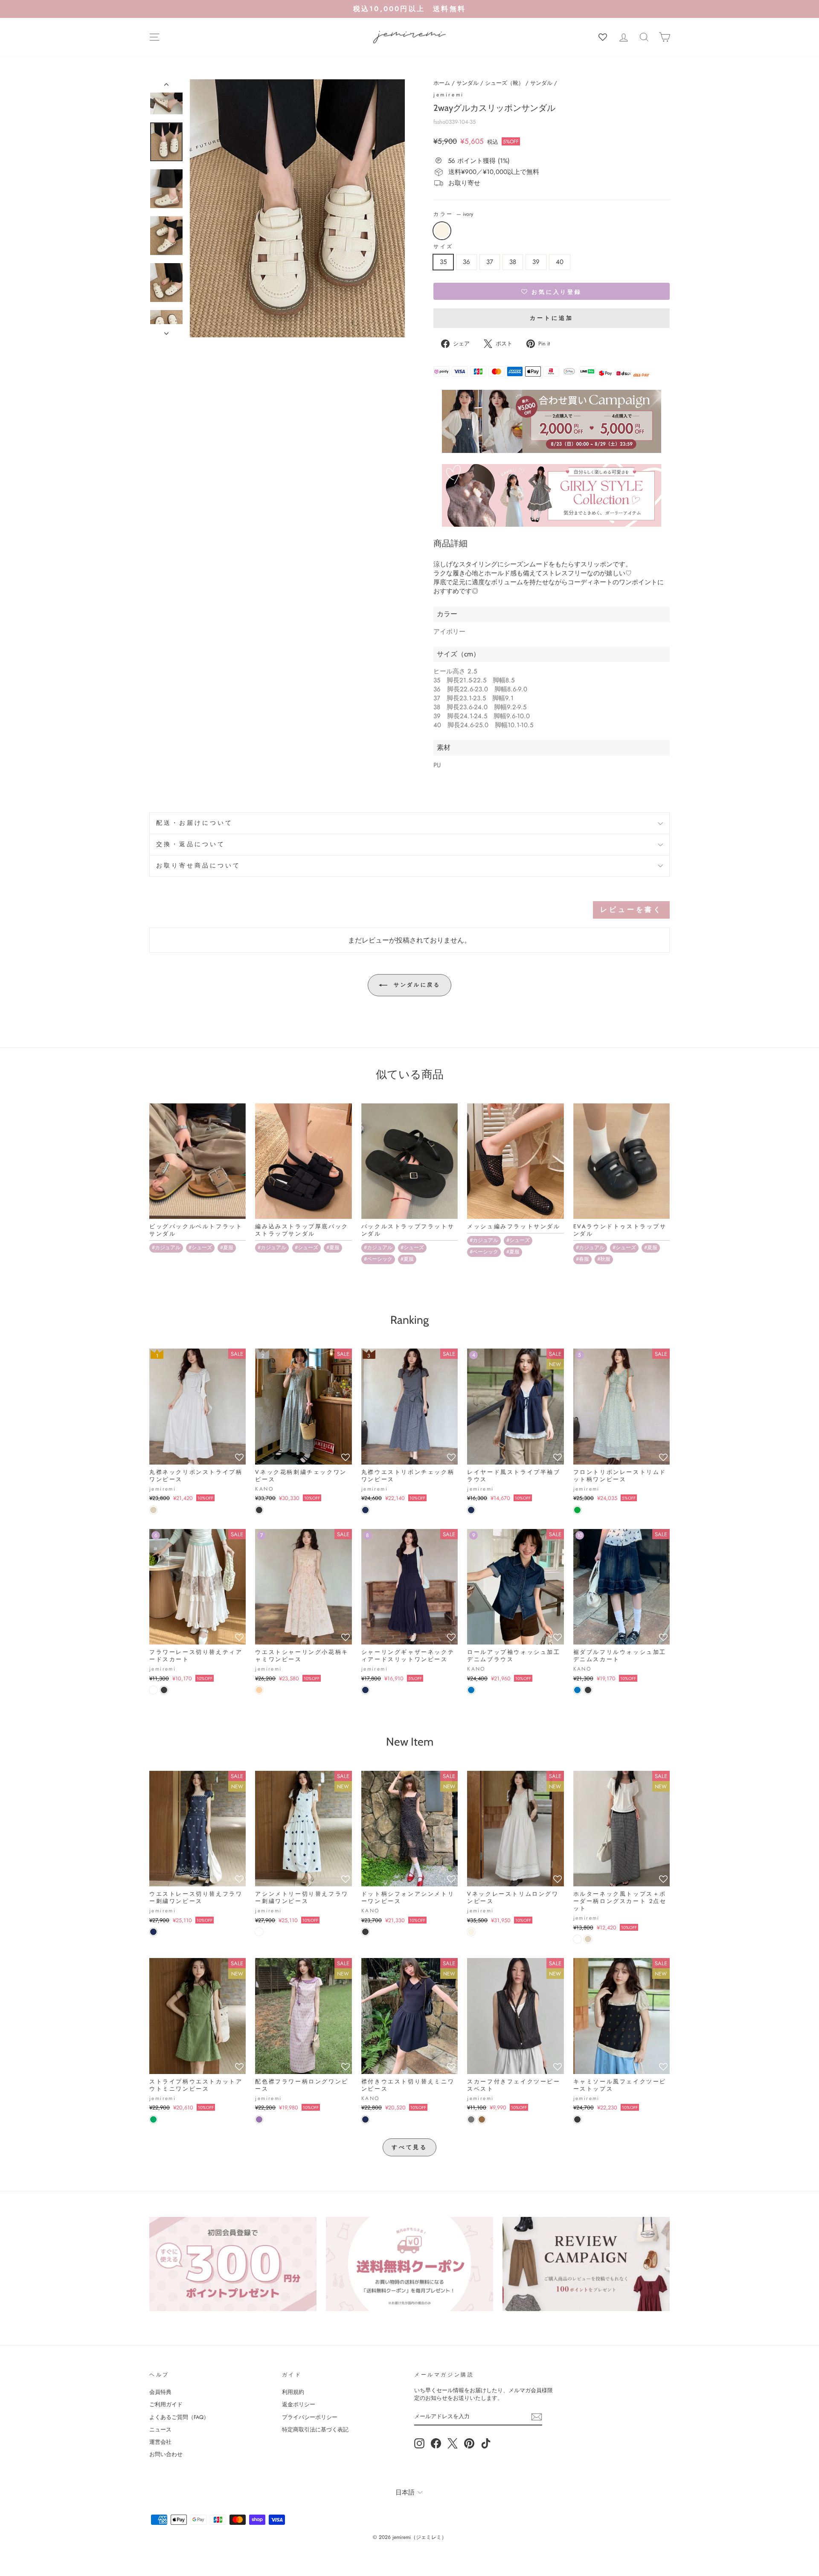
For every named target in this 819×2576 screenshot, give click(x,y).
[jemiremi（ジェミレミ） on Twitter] (453, 2443)
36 (466, 262)
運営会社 (160, 2442)
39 (536, 262)
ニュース (160, 2430)
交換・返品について (191, 844)
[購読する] (537, 2417)
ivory (442, 231)
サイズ (443, 247)
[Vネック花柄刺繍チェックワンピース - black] (259, 1510)
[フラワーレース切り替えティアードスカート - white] (153, 1690)
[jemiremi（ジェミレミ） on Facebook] (436, 2443)
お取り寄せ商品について (199, 866)
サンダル (468, 83)
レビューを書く (631, 909)
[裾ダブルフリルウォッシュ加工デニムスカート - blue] (577, 1690)
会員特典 (160, 2392)
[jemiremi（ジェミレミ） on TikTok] (486, 2443)
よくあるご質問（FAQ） (179, 2417)
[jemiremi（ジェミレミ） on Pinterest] (469, 2443)
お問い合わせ (166, 2454)
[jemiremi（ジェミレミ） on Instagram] (419, 2443)
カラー (453, 214)
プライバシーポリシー (310, 2417)
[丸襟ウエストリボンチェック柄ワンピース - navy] (365, 1510)
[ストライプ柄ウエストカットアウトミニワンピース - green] (153, 2119)
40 (560, 262)
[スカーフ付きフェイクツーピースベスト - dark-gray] (471, 2119)
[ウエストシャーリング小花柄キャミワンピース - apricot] (259, 1690)
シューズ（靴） (504, 83)
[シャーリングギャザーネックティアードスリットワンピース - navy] (365, 1690)
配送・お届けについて (195, 823)
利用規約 (293, 2392)
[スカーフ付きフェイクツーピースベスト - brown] (482, 2119)
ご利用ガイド (166, 2404)
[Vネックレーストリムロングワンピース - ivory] (471, 1932)
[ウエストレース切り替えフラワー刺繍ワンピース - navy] (153, 1932)
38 (513, 262)
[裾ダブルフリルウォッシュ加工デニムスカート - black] (588, 1690)
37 (490, 262)
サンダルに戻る (416, 985)
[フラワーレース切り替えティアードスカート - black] (164, 1690)
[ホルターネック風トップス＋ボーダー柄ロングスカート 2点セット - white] (577, 1939)
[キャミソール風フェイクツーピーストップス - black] (577, 2119)
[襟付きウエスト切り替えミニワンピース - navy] (365, 2119)
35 (443, 262)
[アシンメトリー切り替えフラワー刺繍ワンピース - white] (259, 1932)
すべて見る (410, 2147)
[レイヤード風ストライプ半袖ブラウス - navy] (471, 1510)
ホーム (442, 83)
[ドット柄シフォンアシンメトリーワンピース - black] (365, 1932)
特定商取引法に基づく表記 (315, 2430)
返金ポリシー (299, 2404)
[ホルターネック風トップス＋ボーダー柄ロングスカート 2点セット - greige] (588, 1939)
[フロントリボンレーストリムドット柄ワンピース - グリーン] (577, 1510)
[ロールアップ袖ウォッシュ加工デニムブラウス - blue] (471, 1690)
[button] (552, 291)
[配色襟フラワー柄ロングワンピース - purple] (259, 2119)
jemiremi (449, 95)
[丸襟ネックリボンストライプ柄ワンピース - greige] (153, 1510)
